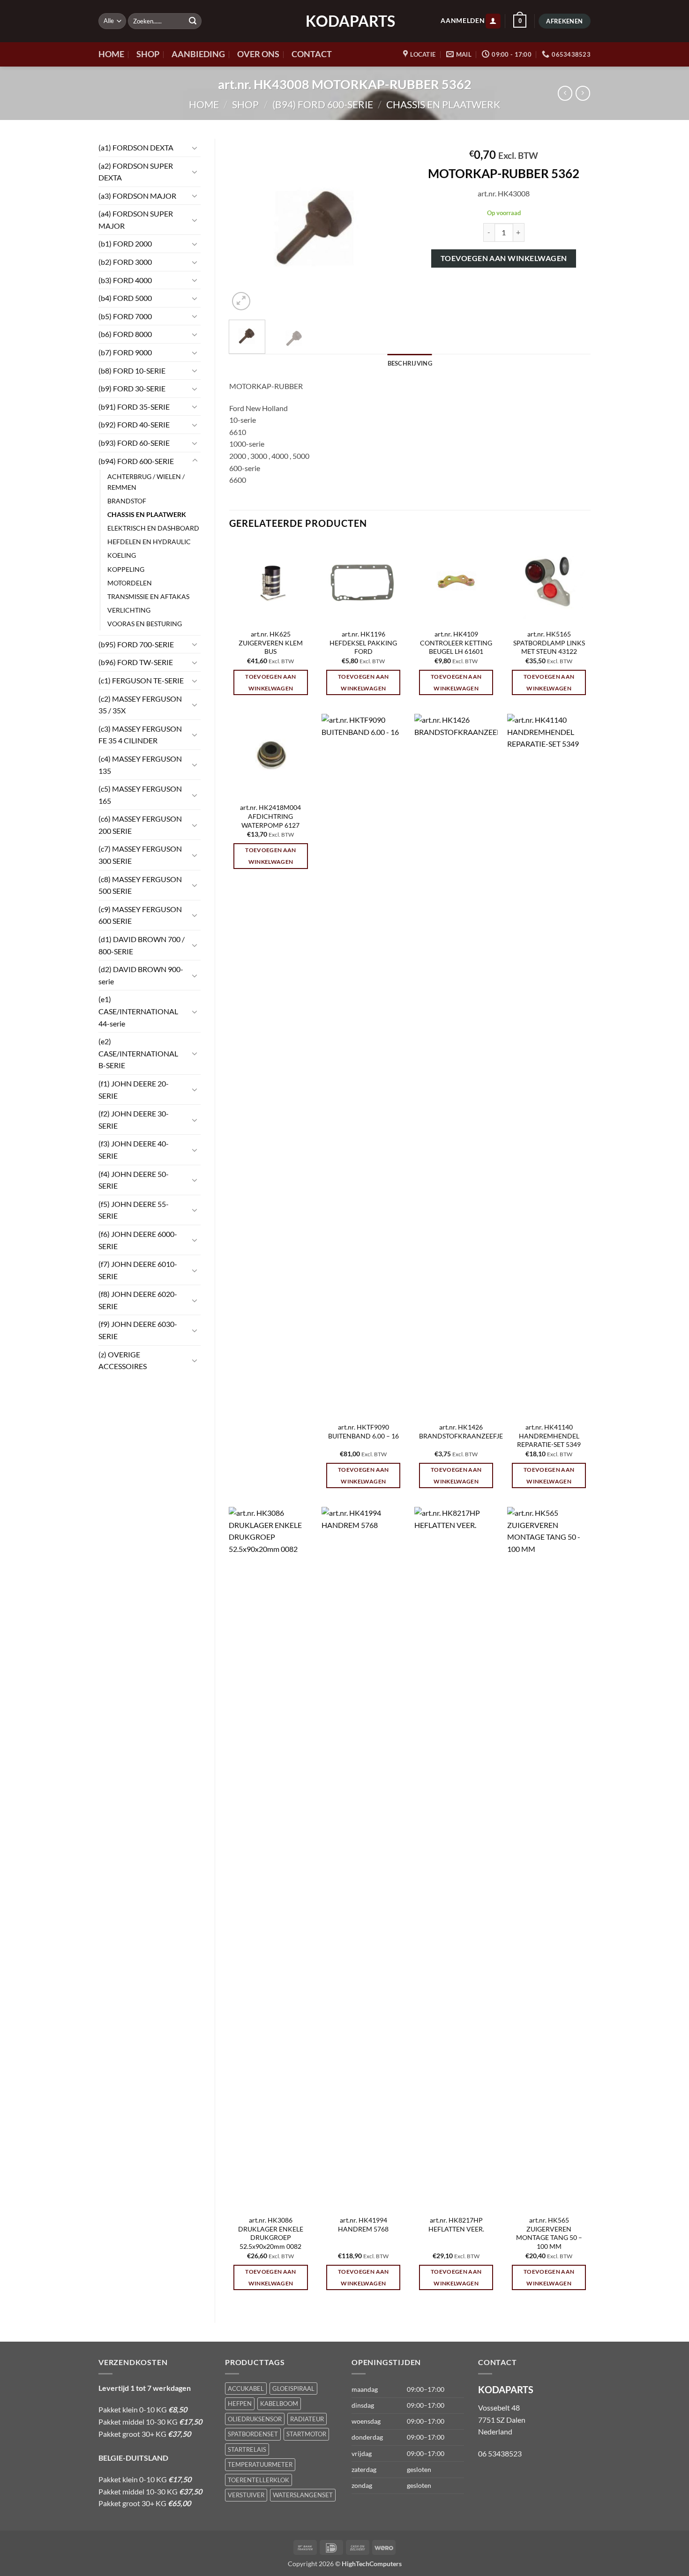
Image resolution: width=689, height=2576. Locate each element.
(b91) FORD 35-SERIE (134, 407)
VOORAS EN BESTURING (145, 624)
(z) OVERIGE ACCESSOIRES (123, 1360)
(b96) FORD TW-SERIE (136, 662)
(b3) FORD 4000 (125, 280)
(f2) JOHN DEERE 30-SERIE (134, 1120)
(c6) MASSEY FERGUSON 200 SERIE (140, 825)
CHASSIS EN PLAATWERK (443, 104)
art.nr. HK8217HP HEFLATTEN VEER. (456, 2224)
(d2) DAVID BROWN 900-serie (141, 975)
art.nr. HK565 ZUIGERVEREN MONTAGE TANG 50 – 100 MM (549, 2233)
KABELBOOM (279, 2404)
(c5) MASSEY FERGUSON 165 (140, 795)
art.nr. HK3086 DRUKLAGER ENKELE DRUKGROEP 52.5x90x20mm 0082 (271, 2233)
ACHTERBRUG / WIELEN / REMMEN (146, 482)
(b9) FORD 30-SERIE (132, 388)
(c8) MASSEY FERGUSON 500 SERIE (140, 885)
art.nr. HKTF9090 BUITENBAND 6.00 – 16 (363, 1431)
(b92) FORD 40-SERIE (134, 424)
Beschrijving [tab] (410, 363)
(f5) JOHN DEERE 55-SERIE (134, 1210)
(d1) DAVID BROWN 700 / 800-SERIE (142, 945)
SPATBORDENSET (253, 2434)
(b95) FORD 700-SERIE (136, 644)
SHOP (148, 54)
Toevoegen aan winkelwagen (504, 258)
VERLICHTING (129, 610)
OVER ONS (258, 54)
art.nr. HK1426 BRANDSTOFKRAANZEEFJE (461, 1431)
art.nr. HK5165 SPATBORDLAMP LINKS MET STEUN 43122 (549, 643)
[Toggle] (195, 148)
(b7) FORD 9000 (125, 352)
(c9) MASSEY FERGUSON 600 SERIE (140, 915)
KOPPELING (126, 569)
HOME (111, 54)
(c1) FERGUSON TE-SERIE (141, 680)
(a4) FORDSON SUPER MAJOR (136, 220)
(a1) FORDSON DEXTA (136, 147)
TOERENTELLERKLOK (258, 2480)
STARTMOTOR (306, 2434)
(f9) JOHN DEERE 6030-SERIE (138, 1330)
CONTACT (312, 54)
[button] (493, 21)
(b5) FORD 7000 (125, 316)
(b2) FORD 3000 (125, 262)
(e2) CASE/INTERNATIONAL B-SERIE (138, 1053)
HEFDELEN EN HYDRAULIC (149, 542)
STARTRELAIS (247, 2449)
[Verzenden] (193, 21)
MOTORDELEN (130, 583)
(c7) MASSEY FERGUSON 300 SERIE (140, 855)
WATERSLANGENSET (303, 2495)
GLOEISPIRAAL (293, 2389)
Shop (245, 104)
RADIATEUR (307, 2419)
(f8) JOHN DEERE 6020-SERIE (138, 1300)
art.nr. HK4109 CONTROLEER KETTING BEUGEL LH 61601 (456, 643)
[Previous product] (583, 93)
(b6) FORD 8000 (125, 334)
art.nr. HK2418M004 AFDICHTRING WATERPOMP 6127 (270, 816)
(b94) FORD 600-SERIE (323, 104)
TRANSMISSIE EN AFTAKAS (148, 596)
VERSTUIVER (246, 2495)
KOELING (122, 555)
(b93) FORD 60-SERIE (134, 443)
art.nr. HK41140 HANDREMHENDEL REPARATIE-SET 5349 (549, 1436)
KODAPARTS (344, 21)
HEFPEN (240, 2404)
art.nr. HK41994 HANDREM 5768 (363, 2224)
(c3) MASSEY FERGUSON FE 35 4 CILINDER (140, 735)
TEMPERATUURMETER (260, 2464)
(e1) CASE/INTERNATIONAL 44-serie (138, 1011)
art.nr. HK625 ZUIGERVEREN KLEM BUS (271, 643)
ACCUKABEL (246, 2389)
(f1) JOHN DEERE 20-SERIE (134, 1090)
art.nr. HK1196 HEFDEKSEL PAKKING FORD (363, 643)
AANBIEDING (198, 54)
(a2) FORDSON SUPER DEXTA (136, 172)
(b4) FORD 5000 (125, 298)
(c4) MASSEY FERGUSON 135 (140, 765)
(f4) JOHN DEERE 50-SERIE (134, 1180)
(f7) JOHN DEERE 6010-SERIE (138, 1270)
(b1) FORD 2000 (125, 243)
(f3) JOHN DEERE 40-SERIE (134, 1149)
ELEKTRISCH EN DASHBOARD (153, 528)
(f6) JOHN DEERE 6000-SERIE (138, 1240)
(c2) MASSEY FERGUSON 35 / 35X (140, 705)
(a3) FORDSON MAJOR (137, 196)
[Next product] (565, 93)
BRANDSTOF (127, 501)
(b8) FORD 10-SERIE (132, 371)
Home (204, 104)
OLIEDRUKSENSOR (255, 2419)
